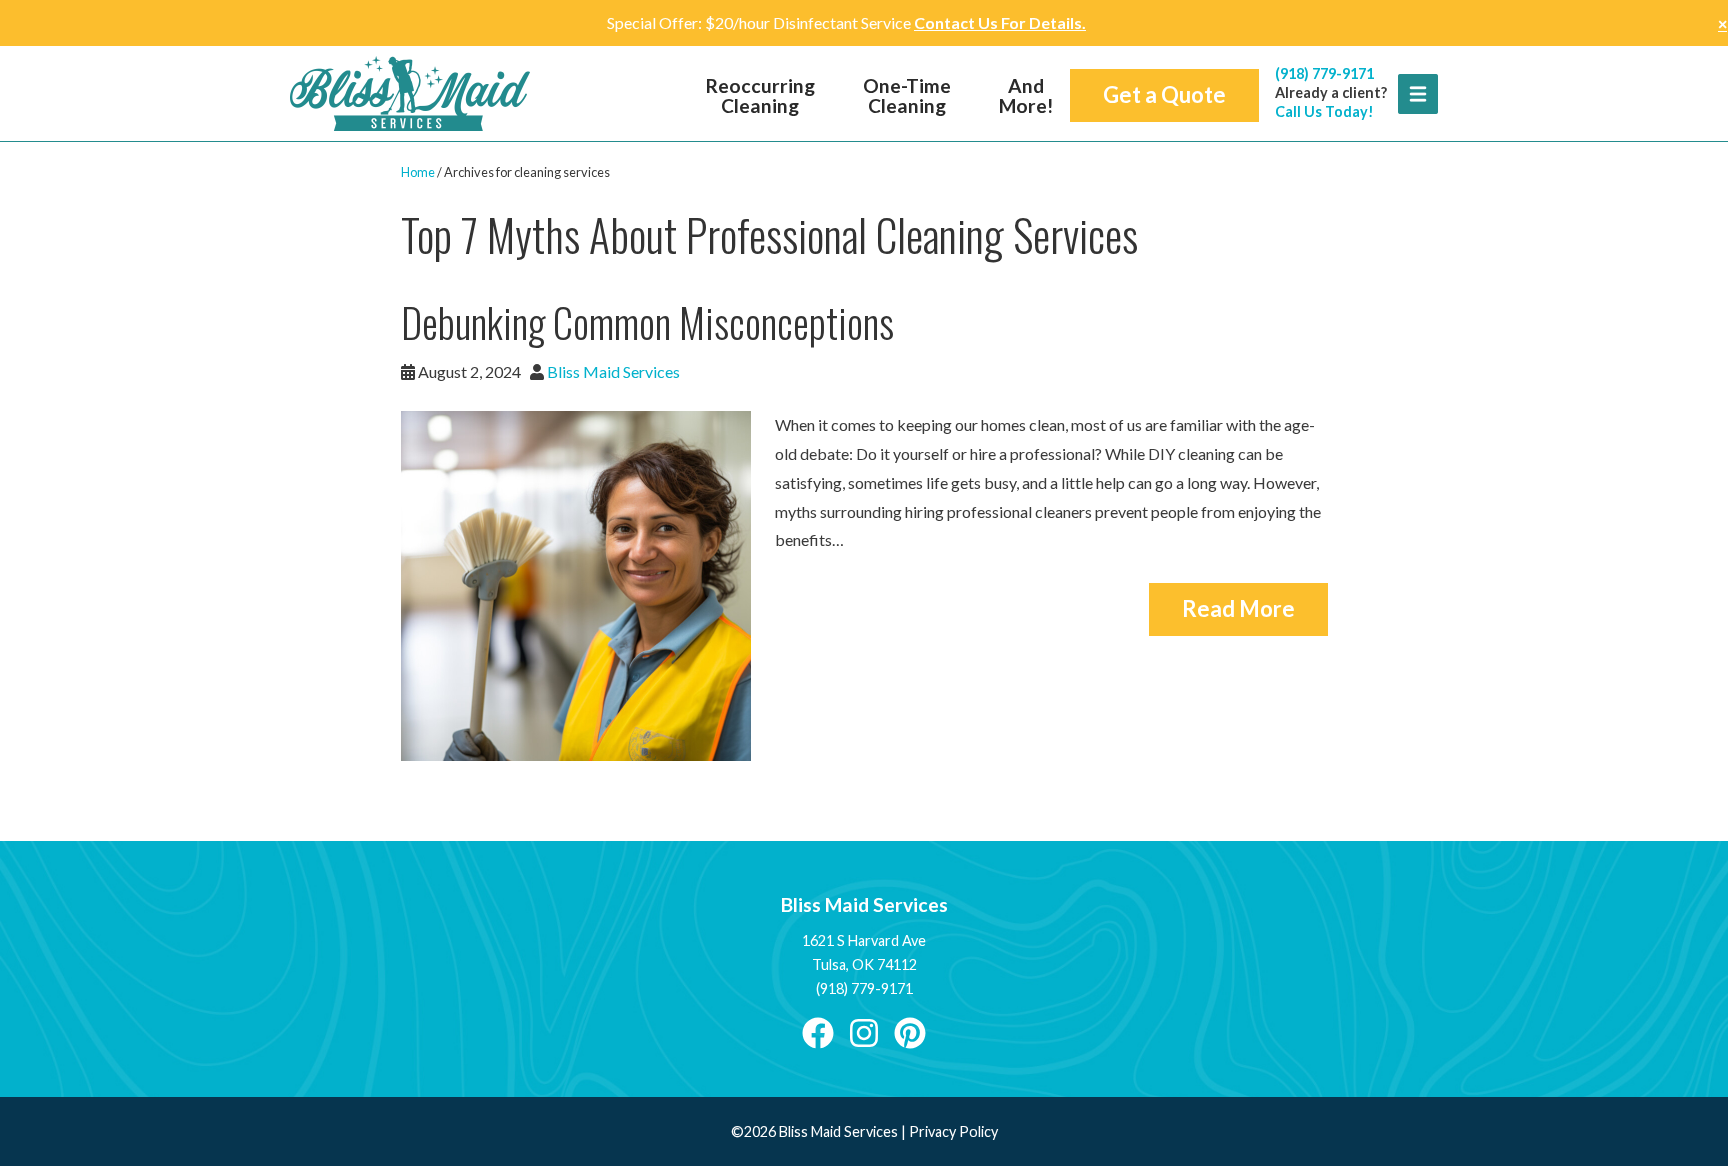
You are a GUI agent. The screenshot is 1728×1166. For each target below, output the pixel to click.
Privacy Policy (953, 1131)
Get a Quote (1164, 94)
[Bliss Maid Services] (410, 93)
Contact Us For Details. (1000, 22)
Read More (1238, 608)
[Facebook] (818, 1032)
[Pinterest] (910, 1032)
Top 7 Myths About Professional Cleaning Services (769, 234)
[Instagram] (864, 1032)
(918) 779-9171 (1324, 73)
